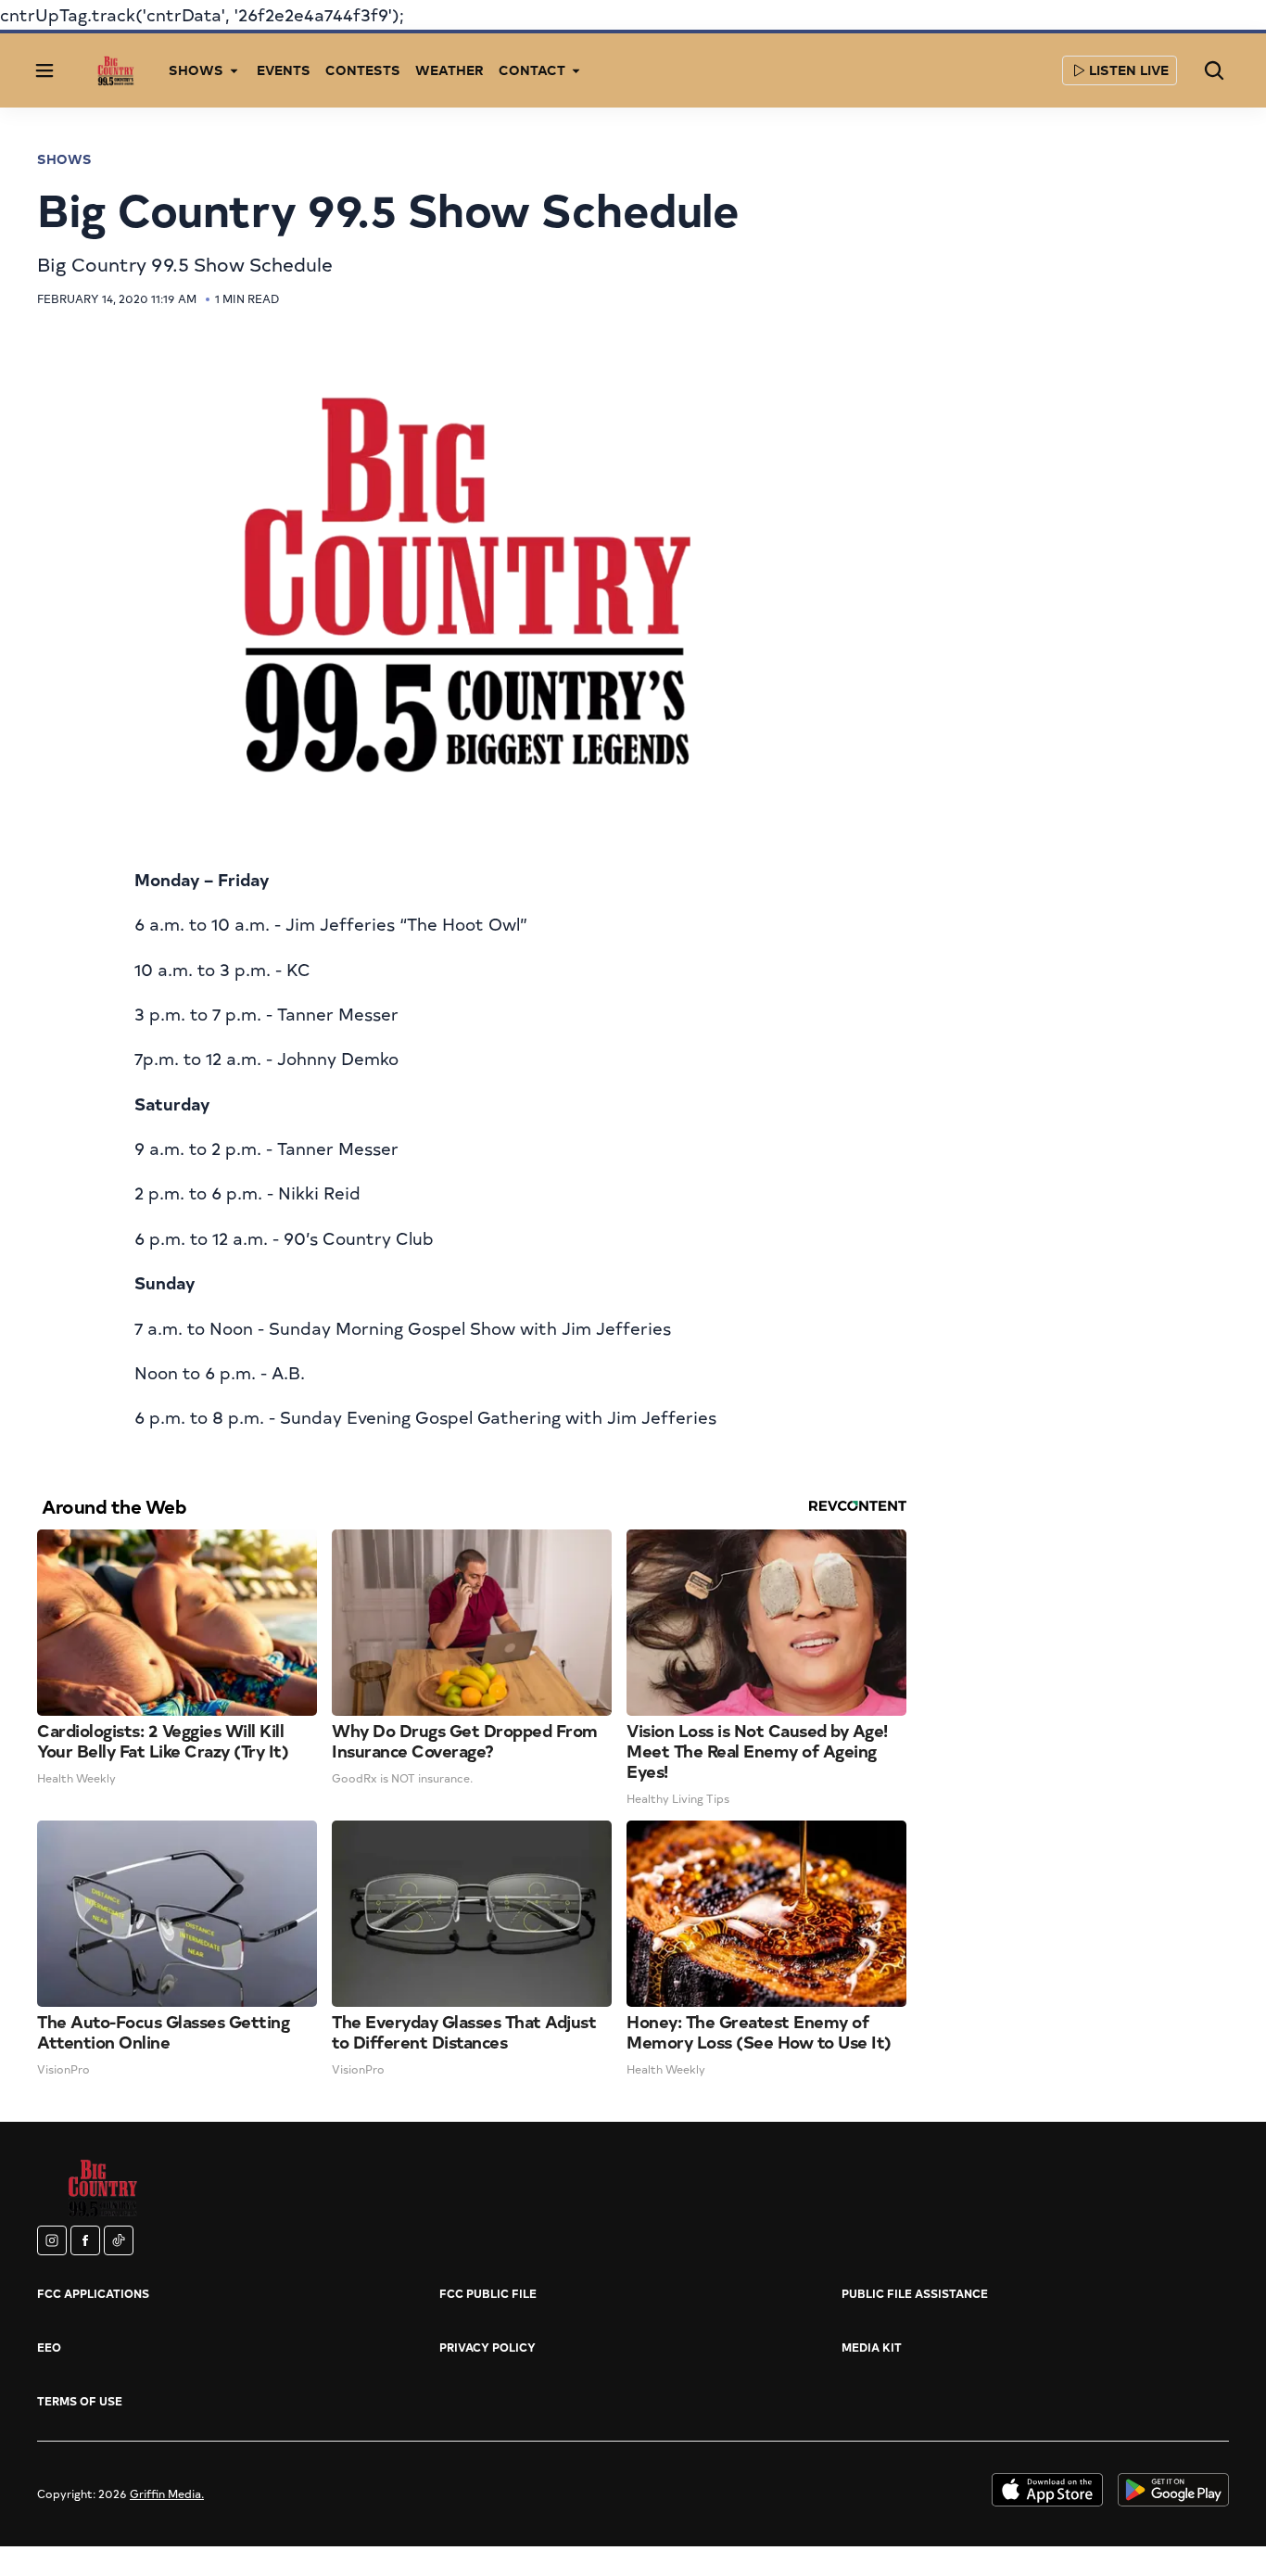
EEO (49, 2347)
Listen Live (1129, 70)
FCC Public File (488, 2293)
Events (284, 70)
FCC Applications (93, 2293)
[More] (234, 70)
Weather (449, 70)
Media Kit (872, 2347)
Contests (363, 70)
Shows (64, 159)
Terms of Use (80, 2401)
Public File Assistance (915, 2293)
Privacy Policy (487, 2347)
